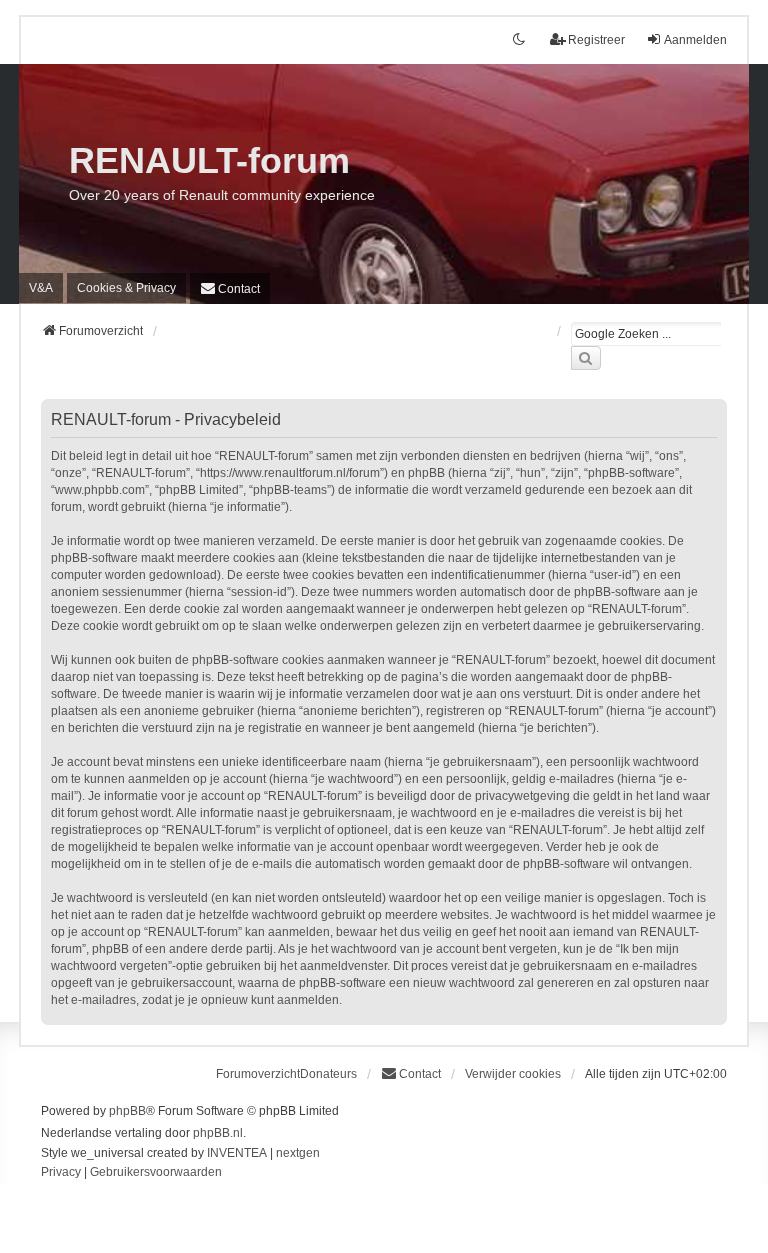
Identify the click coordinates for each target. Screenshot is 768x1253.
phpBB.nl (218, 1133)
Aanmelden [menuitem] (695, 40)
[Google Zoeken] (586, 358)
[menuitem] (126, 288)
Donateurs (328, 1074)
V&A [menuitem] (41, 288)
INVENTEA (237, 1153)
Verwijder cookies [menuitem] (513, 1074)
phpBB (127, 1111)
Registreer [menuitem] (596, 40)
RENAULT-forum (209, 160)
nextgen (298, 1153)
